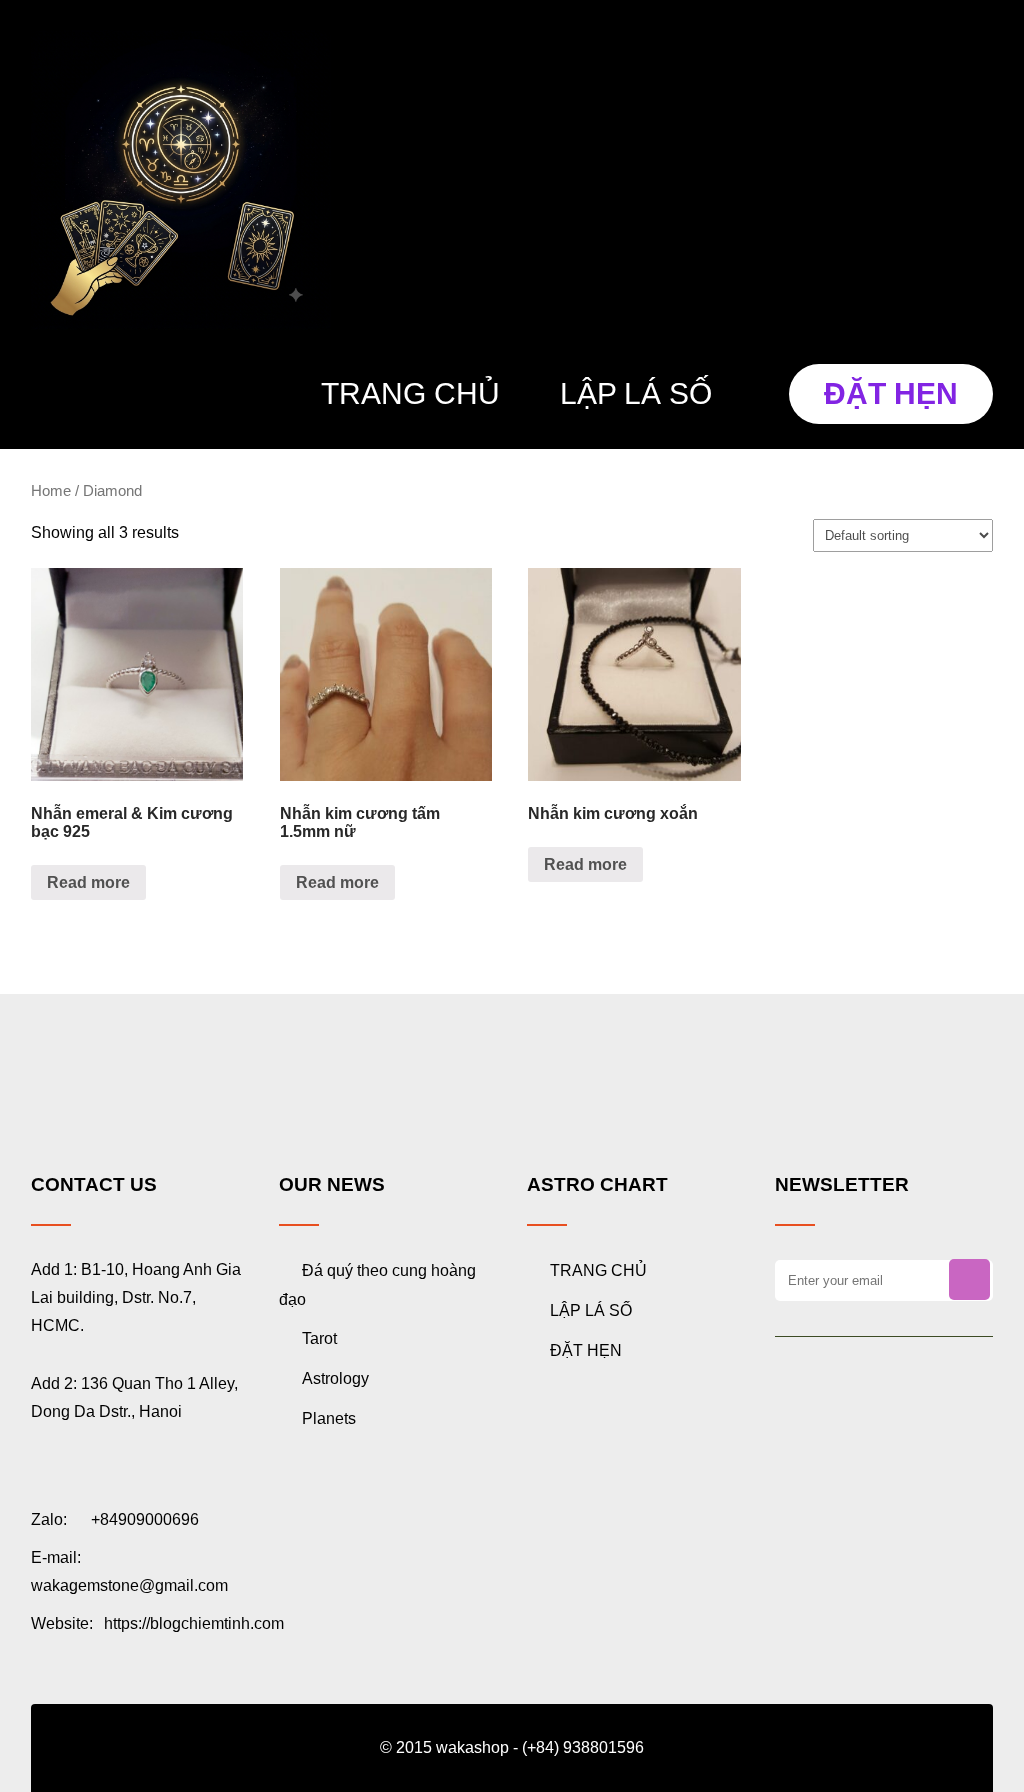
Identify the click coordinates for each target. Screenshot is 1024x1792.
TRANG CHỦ (410, 393)
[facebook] (787, 1390)
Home (51, 491)
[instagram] (862, 1390)
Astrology (335, 1378)
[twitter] (837, 1390)
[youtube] (887, 1390)
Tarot (319, 1338)
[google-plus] (812, 1390)
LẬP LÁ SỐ (636, 393)
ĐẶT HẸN (891, 393)
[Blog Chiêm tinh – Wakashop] (181, 180)
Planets (329, 1418)
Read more (88, 882)
